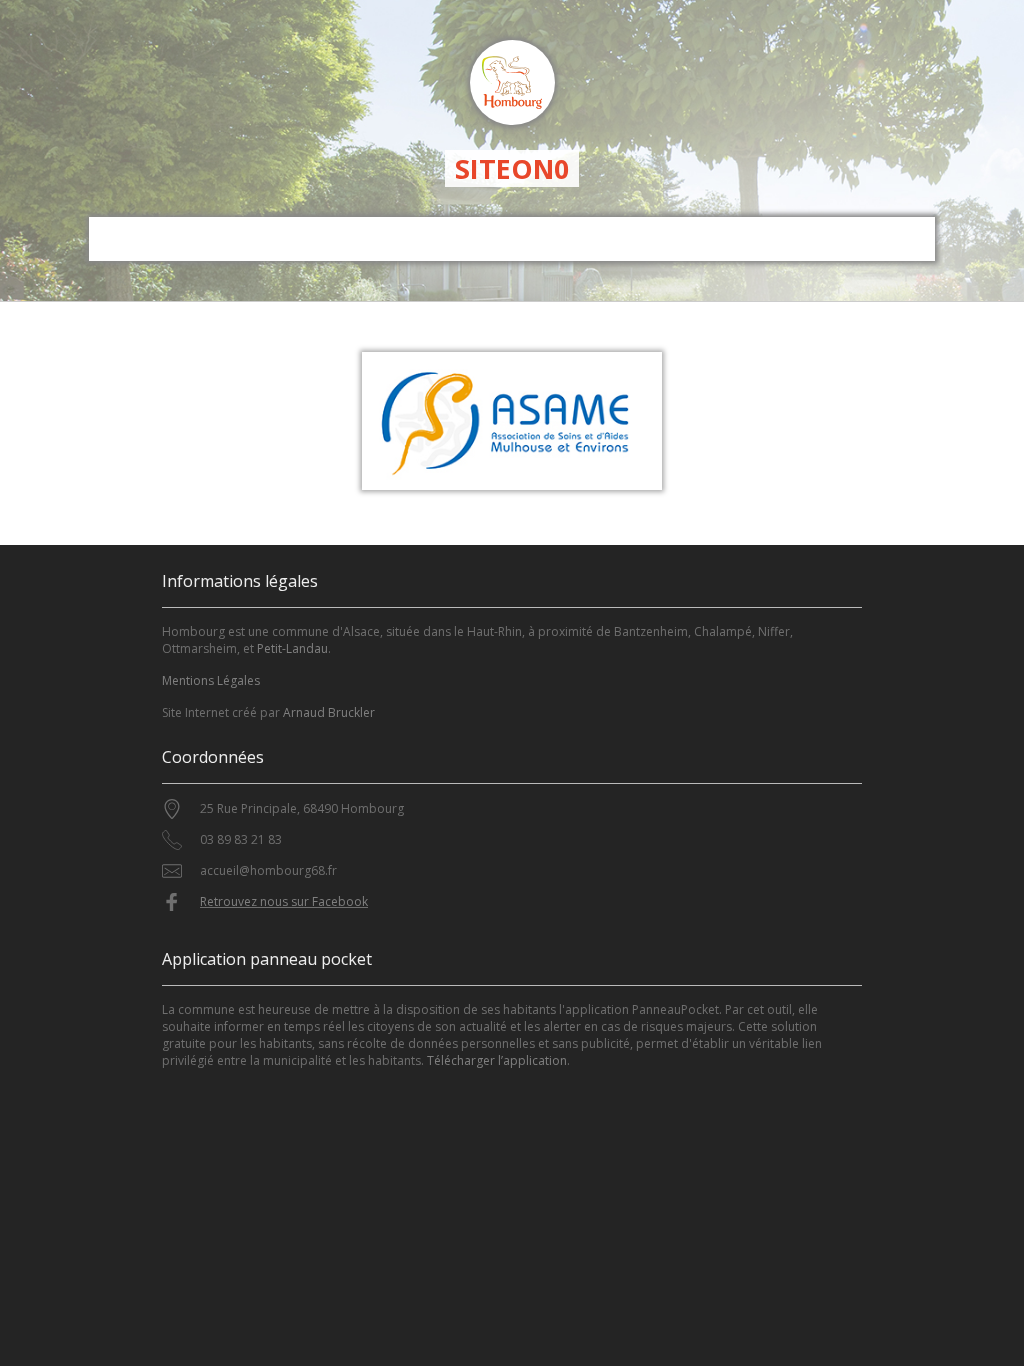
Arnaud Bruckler (329, 712)
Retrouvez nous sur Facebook (284, 901)
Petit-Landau (292, 648)
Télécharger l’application (497, 1060)
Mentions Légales (211, 680)
